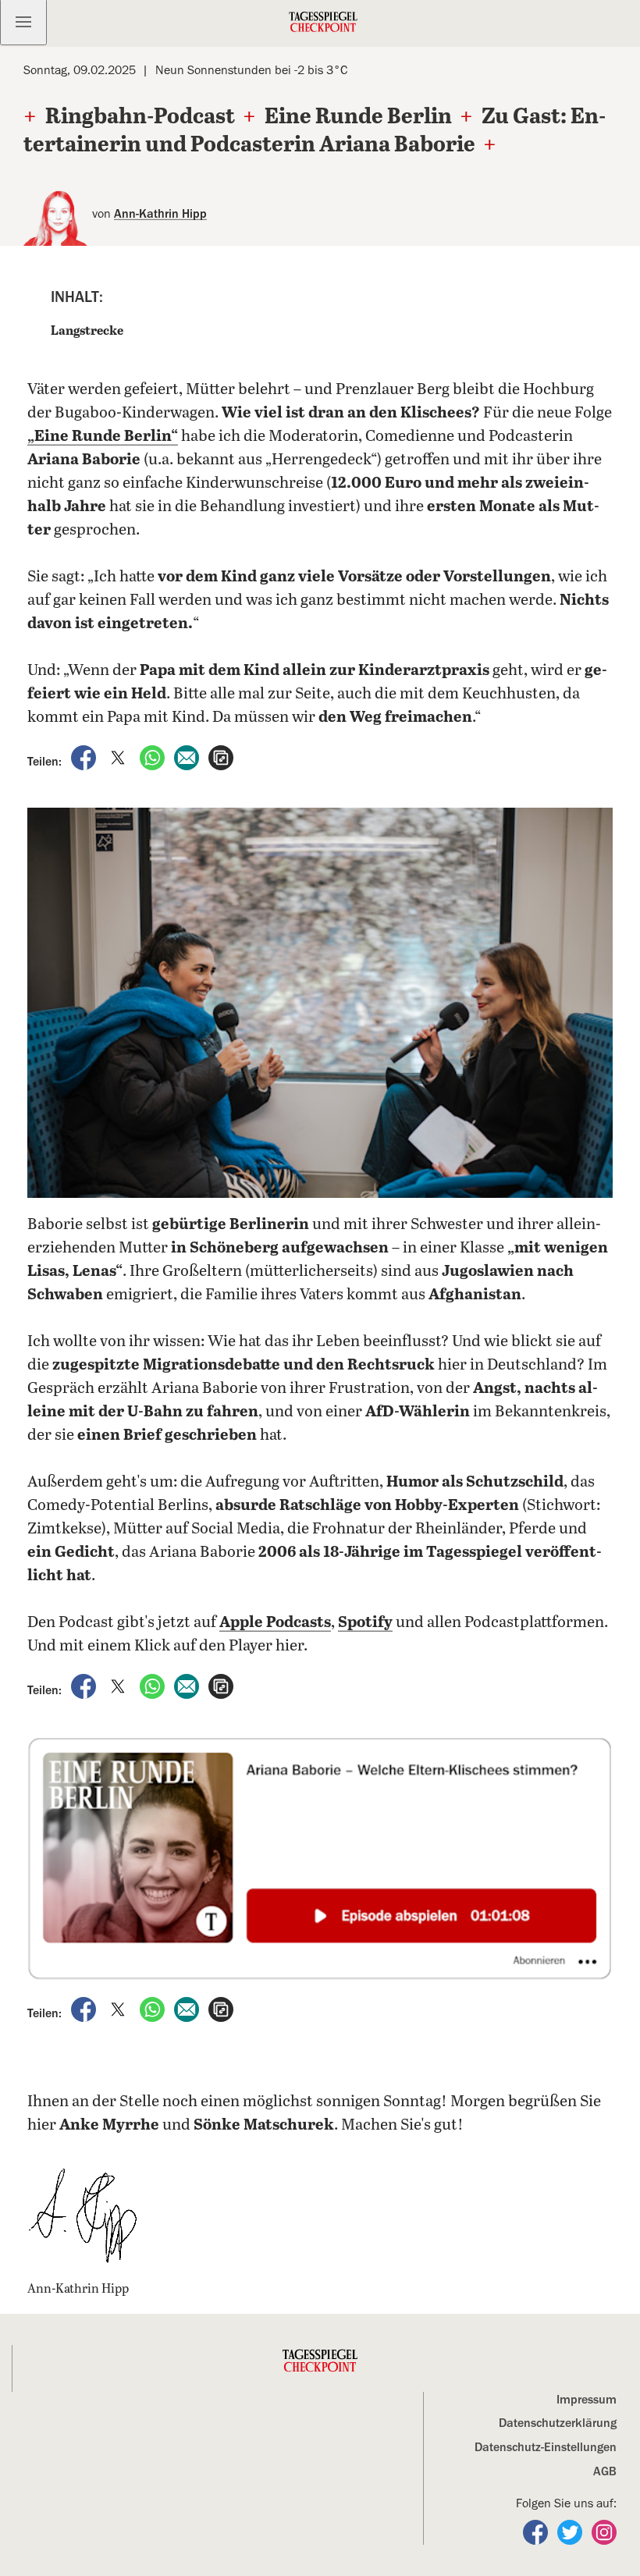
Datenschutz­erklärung (558, 2423)
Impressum (587, 2400)
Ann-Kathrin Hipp (160, 214)
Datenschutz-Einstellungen (546, 2447)
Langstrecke (87, 331)
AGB (605, 2471)
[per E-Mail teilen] (188, 757)
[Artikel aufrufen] (221, 757)
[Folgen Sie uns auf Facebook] (537, 2531)
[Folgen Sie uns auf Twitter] (571, 2531)
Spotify (365, 1623)
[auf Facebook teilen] (85, 757)
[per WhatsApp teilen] (154, 757)
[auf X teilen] (119, 757)
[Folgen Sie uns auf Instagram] (604, 2531)
